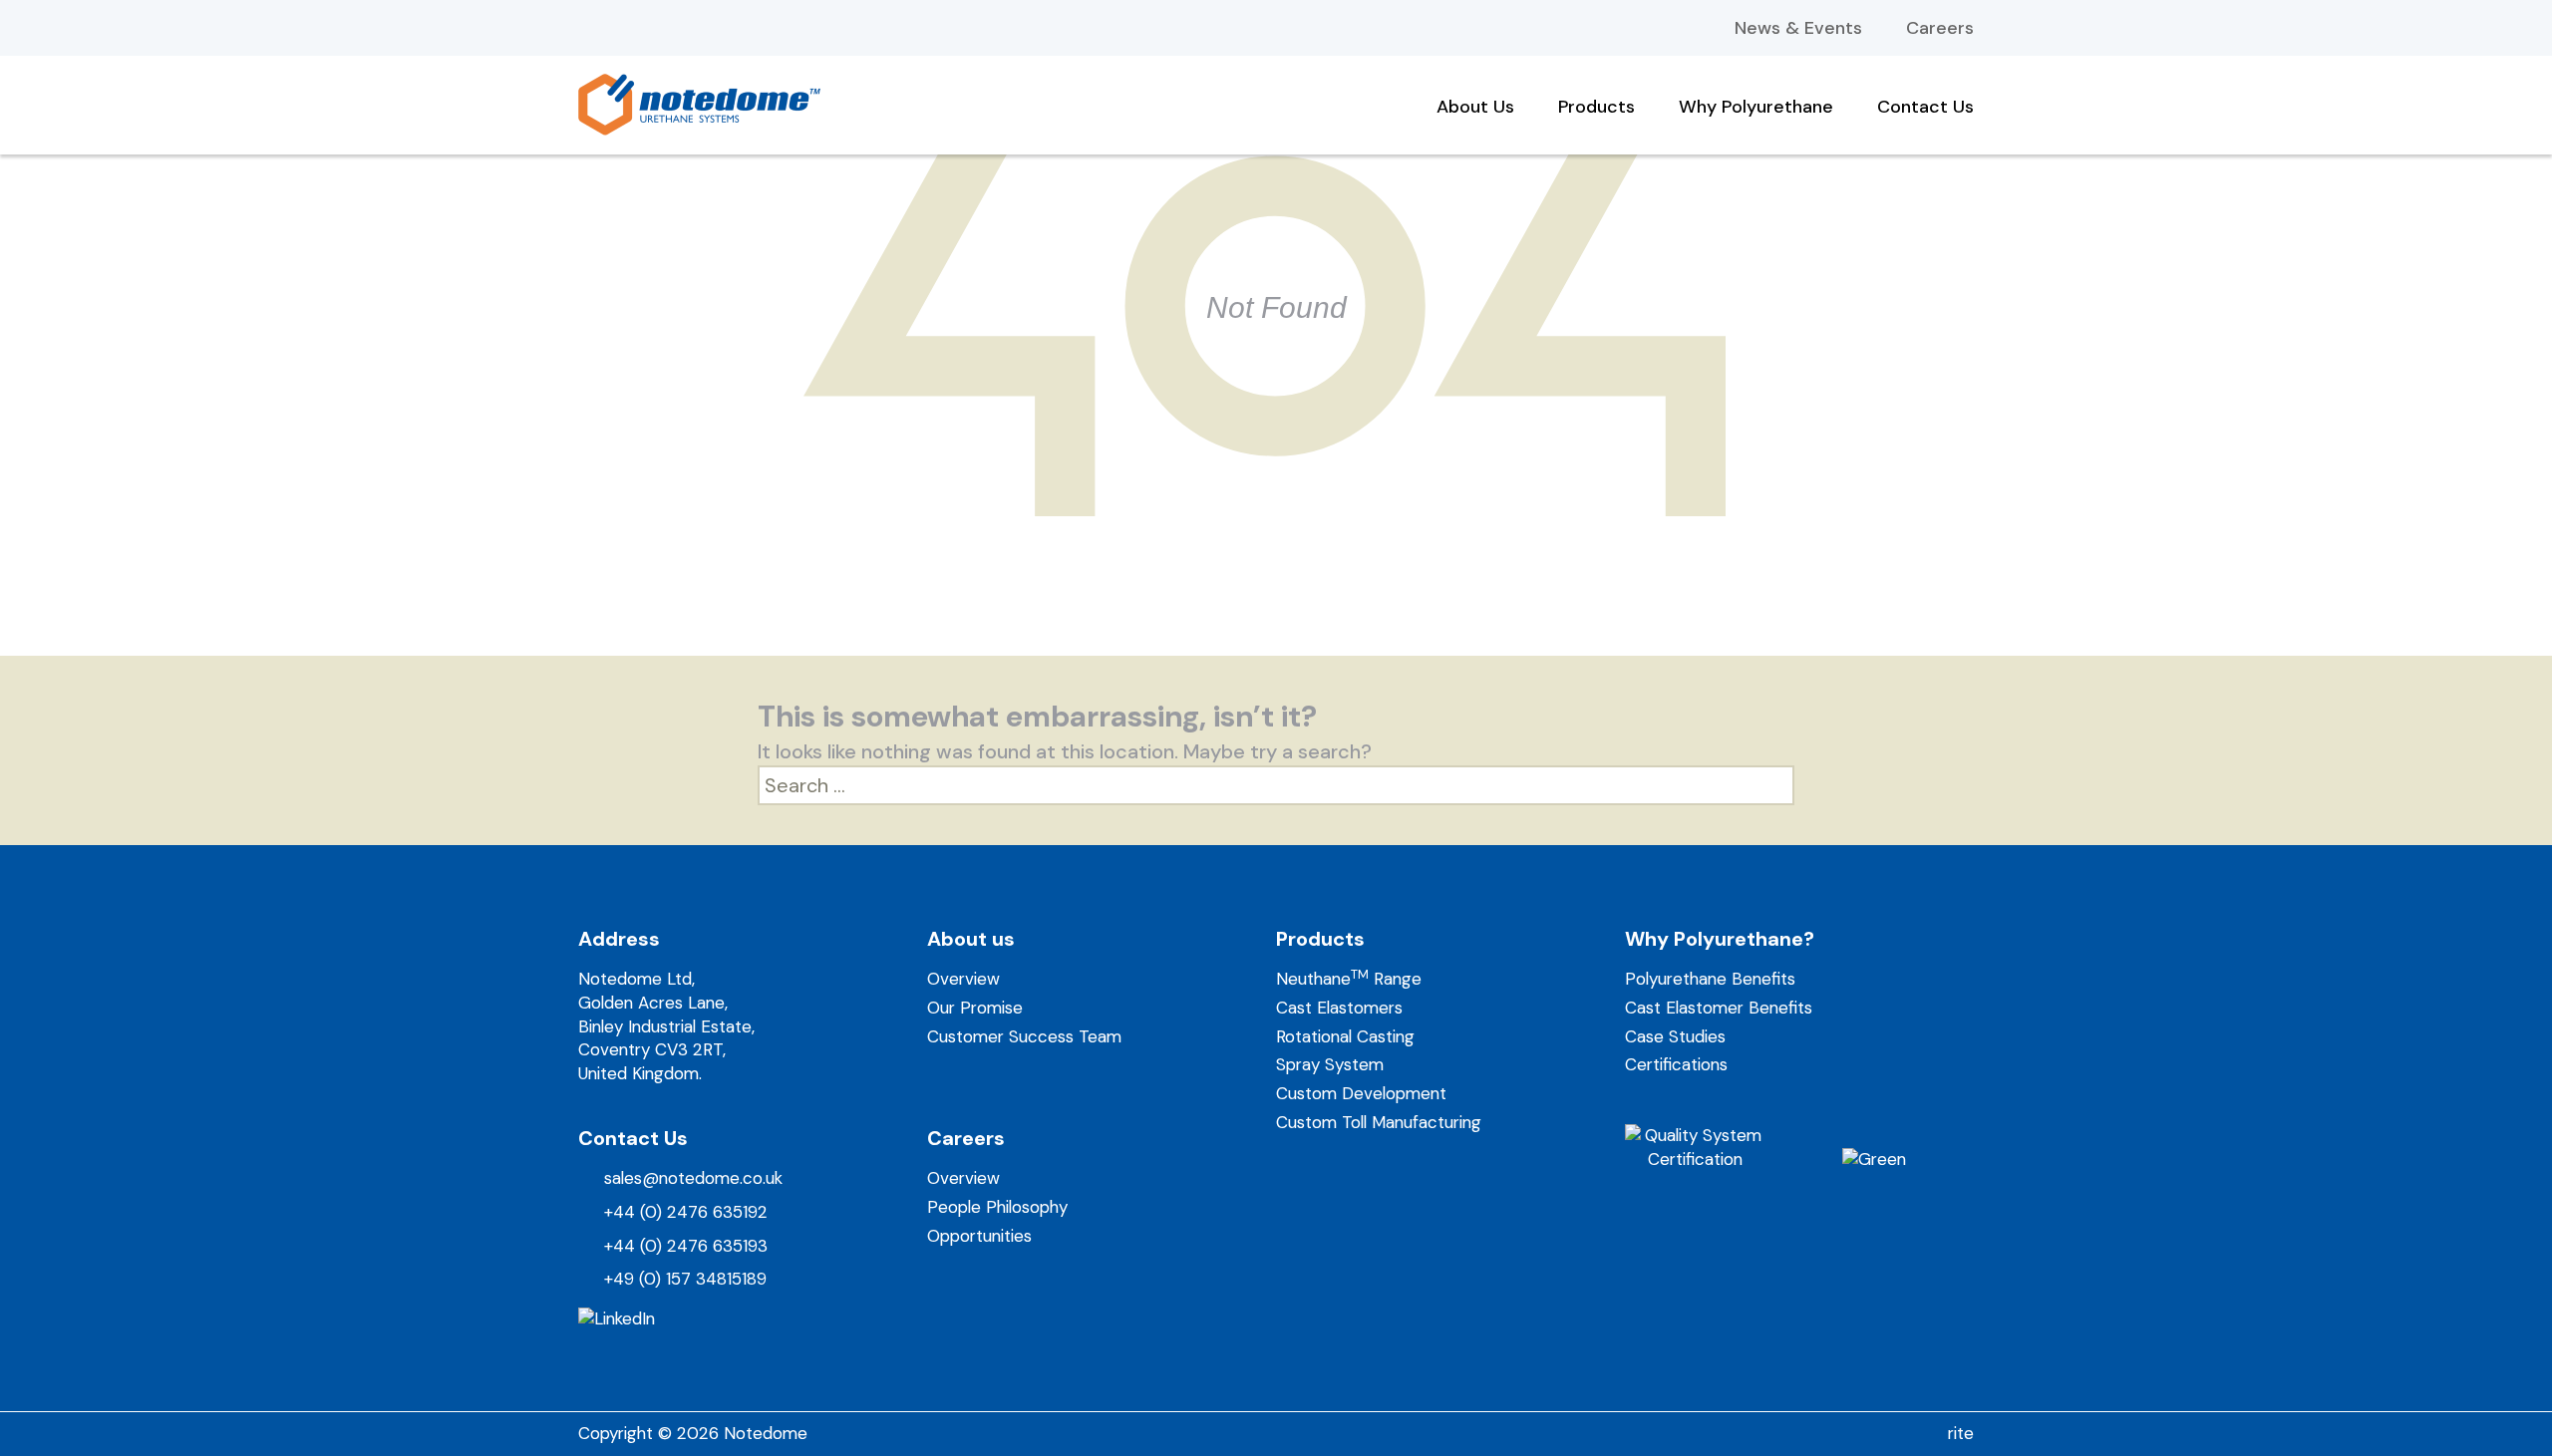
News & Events (1798, 28)
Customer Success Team (1024, 1036)
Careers (1940, 28)
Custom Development (1361, 1093)
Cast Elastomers (1339, 1008)
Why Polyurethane (1756, 104)
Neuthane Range (1349, 979)
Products (1596, 104)
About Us (1475, 104)
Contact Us (1925, 104)
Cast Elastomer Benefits (1719, 1008)
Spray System (1330, 1064)
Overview (963, 979)
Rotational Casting (1345, 1036)
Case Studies (1675, 1036)
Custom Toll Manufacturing (1379, 1122)
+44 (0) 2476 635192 (686, 1212)
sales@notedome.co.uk (693, 1178)
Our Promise (975, 1008)
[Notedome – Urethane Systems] (699, 103)
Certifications (1676, 1064)
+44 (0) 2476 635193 (686, 1246)
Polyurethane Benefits (1710, 979)
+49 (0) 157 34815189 (685, 1279)
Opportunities (979, 1236)
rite (1961, 1433)
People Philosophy (997, 1207)
